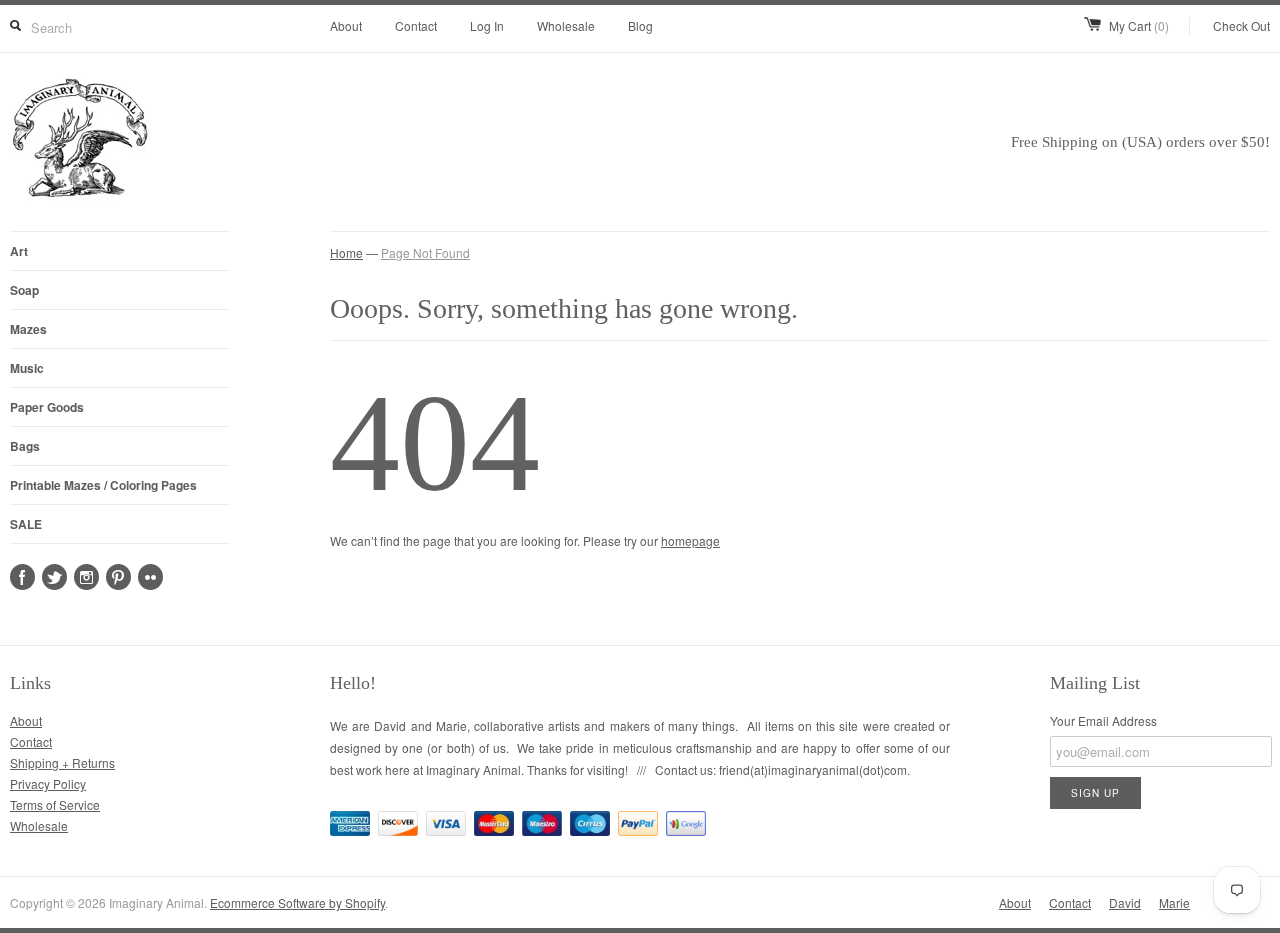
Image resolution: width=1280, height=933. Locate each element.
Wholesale (566, 25)
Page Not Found (425, 252)
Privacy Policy (48, 783)
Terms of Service (55, 804)
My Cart (1139, 25)
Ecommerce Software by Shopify (297, 902)
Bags (25, 446)
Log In (487, 25)
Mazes (28, 329)
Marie (1174, 902)
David (1125, 902)
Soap (24, 290)
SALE (26, 524)
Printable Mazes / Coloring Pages (103, 485)
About (346, 25)
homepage (690, 540)
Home (346, 252)
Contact (416, 25)
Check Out (1241, 25)
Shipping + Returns (62, 762)
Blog (640, 25)
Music (27, 368)
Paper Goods (47, 407)
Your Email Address (1103, 720)
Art (19, 251)
